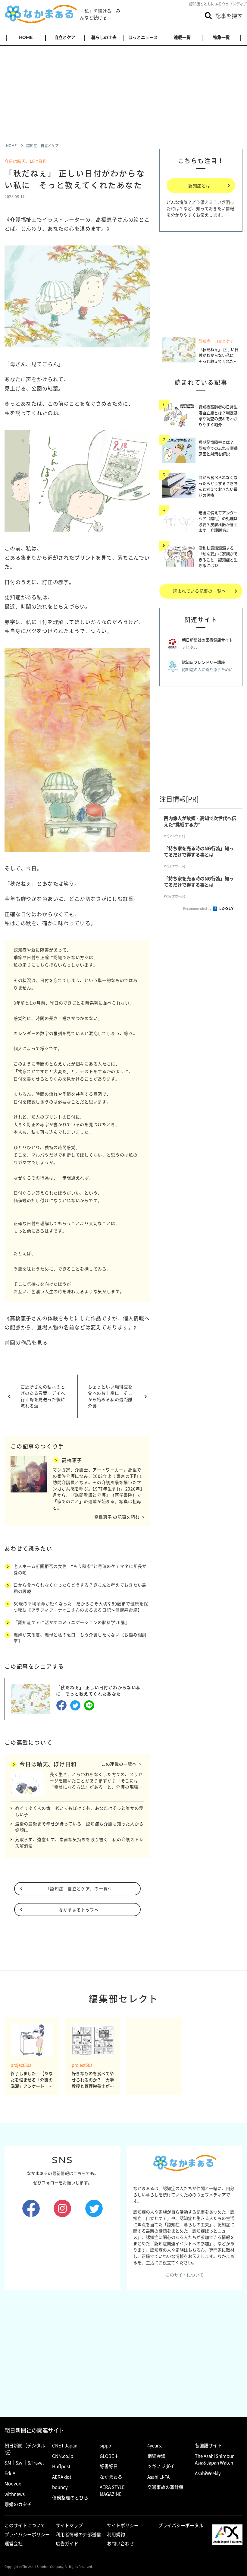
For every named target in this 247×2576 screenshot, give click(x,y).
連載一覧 (182, 37)
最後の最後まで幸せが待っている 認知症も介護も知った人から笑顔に (79, 1827)
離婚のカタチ (18, 2504)
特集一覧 (221, 37)
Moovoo (13, 2483)
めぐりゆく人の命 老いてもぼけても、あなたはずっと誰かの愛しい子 (79, 1811)
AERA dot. (62, 2477)
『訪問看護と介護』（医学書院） (104, 1495)
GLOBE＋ (109, 2456)
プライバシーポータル (181, 2525)
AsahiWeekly (208, 2473)
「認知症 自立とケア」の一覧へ (79, 1888)
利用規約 (116, 2534)
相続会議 (156, 2456)
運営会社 (14, 2543)
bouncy (60, 2487)
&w (19, 2463)
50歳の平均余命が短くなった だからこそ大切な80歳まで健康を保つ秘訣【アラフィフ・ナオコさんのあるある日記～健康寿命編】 (81, 1607)
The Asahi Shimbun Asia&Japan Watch (215, 2459)
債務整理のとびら (70, 2498)
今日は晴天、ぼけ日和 (26, 161)
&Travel (36, 2463)
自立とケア (65, 37)
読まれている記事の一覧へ (199, 591)
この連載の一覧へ (119, 1764)
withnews (15, 2494)
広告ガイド (67, 2543)
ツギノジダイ (161, 2466)
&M (8, 2463)
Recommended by (198, 908)
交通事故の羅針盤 (165, 2487)
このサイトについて (185, 2275)
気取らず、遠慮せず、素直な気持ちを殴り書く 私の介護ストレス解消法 (79, 1842)
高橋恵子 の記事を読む (117, 1517)
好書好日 (109, 2466)
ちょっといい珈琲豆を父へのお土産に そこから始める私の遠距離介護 (110, 1396)
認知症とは (199, 185)
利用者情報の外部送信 (78, 2534)
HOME (26, 37)
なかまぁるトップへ (79, 1910)
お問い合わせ (120, 2543)
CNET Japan (65, 2445)
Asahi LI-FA (158, 2477)
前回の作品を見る (26, 1342)
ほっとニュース (143, 37)
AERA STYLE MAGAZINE (112, 2491)
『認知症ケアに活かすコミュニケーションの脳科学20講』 (72, 1622)
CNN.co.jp (63, 2456)
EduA (10, 2473)
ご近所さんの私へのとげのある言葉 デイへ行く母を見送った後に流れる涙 (43, 1396)
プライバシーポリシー (27, 2534)
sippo (105, 2445)
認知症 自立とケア (216, 341)
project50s (21, 2065)
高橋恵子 (72, 1460)
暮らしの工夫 (104, 37)
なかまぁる (111, 2477)
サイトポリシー (123, 2525)
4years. (155, 2445)
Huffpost (61, 2466)
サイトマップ (69, 2525)
